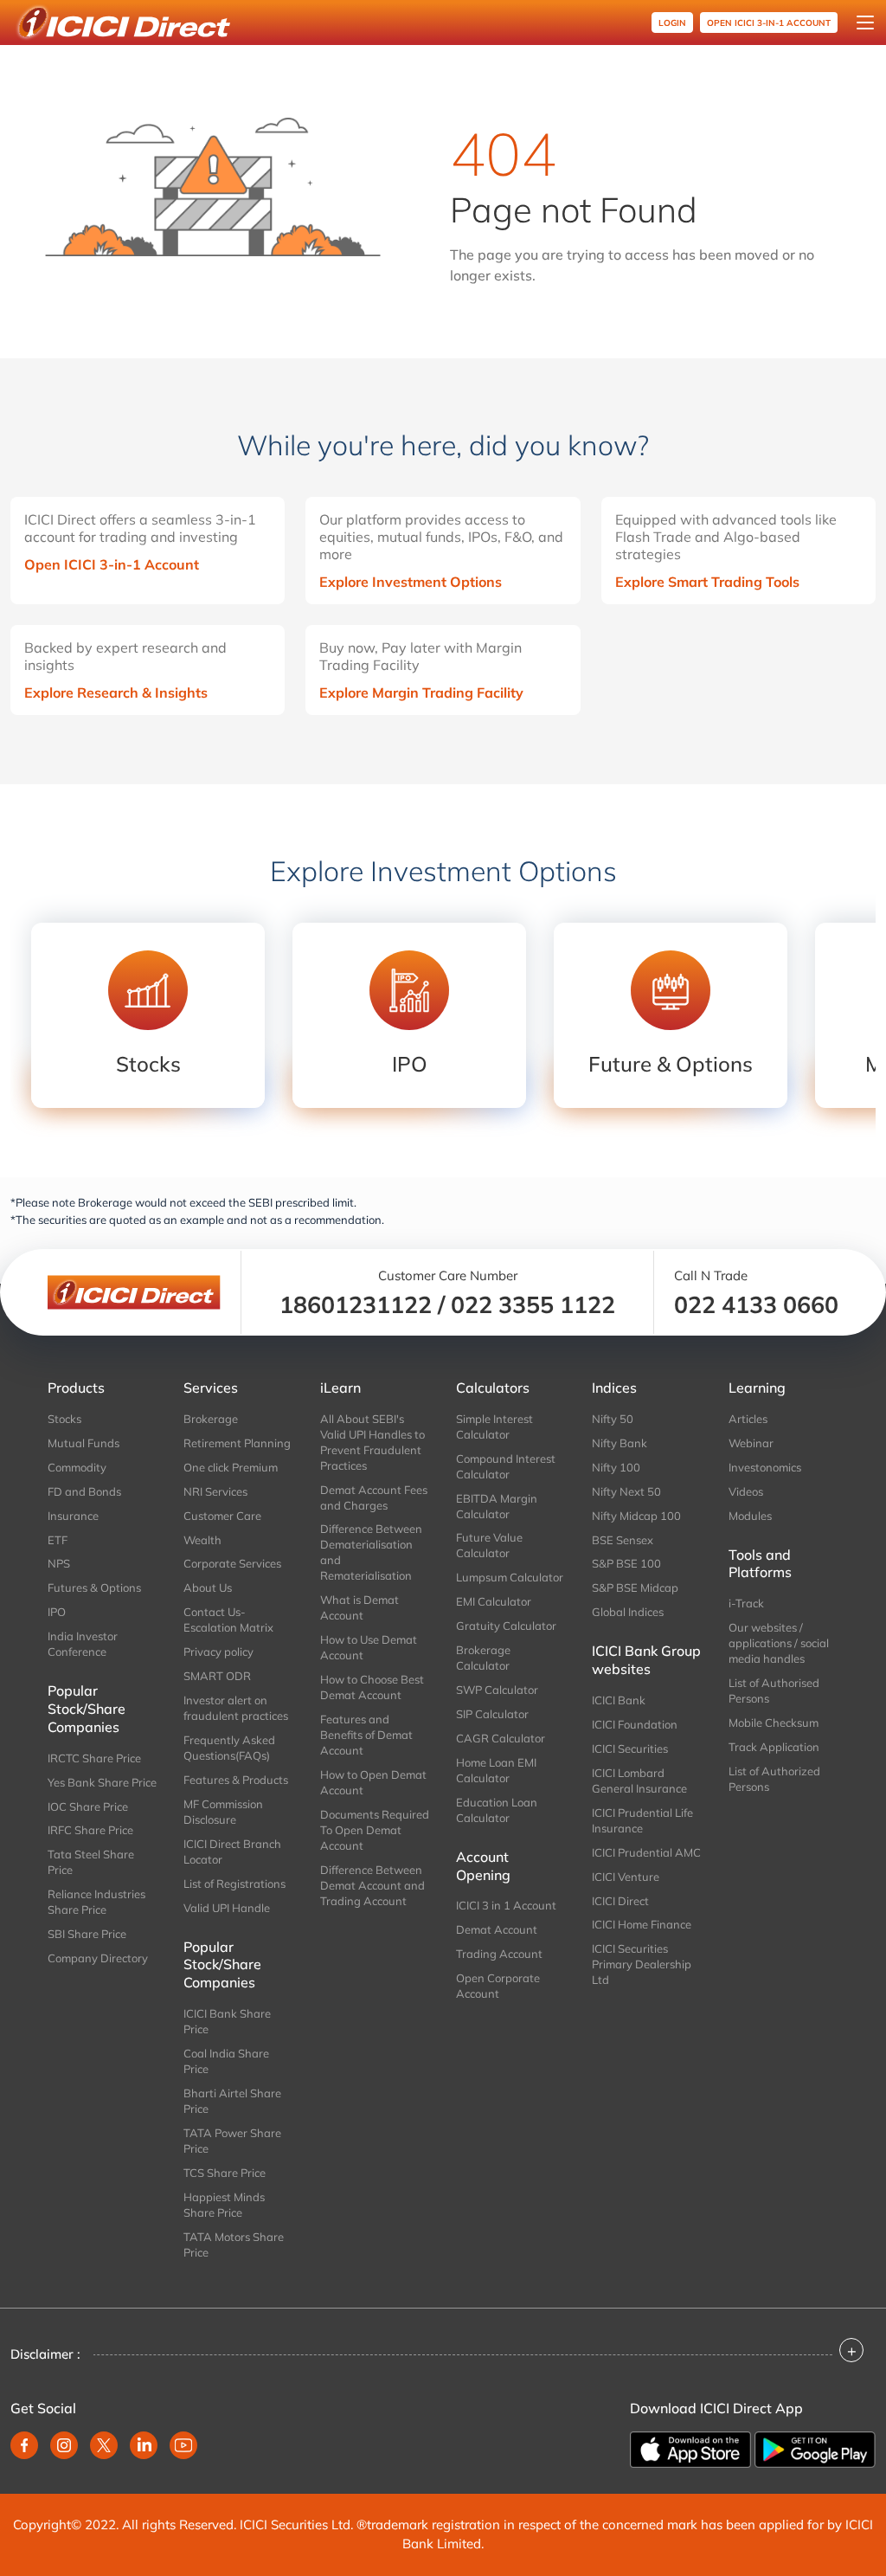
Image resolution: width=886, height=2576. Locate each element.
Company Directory (98, 1958)
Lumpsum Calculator (510, 1577)
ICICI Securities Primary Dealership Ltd (642, 1964)
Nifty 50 (613, 1419)
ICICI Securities (630, 1748)
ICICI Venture (626, 1877)
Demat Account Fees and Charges (374, 1497)
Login (672, 23)
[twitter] (104, 2445)
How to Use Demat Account (369, 1647)
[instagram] (64, 2445)
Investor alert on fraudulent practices (236, 1708)
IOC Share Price (88, 1806)
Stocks (64, 1419)
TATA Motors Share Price (234, 2244)
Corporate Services (232, 1563)
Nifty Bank (620, 1443)
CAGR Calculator (501, 1738)
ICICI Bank (619, 1700)
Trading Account (499, 1954)
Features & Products (236, 1780)
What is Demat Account (360, 1607)
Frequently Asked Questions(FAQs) (229, 1748)
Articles (748, 1419)
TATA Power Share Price (232, 2141)
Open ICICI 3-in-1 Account (112, 564)
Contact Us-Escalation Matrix (228, 1620)
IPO (57, 1612)
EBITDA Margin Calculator (497, 1506)
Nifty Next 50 (626, 1491)
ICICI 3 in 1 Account (506, 1905)
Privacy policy (218, 1652)
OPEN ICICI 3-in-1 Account (769, 23)
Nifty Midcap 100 (636, 1516)
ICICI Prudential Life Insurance (642, 1820)
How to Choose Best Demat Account (372, 1687)
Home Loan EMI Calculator (496, 1770)
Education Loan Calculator (497, 1810)
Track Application (774, 1747)
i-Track (746, 1603)
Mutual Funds (83, 1443)
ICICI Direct (620, 1901)
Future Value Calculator (489, 1545)
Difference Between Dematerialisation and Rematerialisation (371, 1552)
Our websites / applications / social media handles (779, 1643)
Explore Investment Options (411, 582)
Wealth (202, 1540)
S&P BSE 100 (626, 1563)
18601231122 (356, 1304)
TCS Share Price (225, 2173)
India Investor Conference (83, 1644)
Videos (746, 1491)
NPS (59, 1563)
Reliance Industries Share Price (96, 1902)
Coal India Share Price (226, 2061)
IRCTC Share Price (94, 1758)
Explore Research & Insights (116, 692)
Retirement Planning (237, 1443)
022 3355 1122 (533, 1304)
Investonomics (765, 1467)
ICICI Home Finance (642, 1924)
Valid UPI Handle (227, 1908)
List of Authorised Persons (774, 1690)
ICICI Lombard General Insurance (639, 1781)
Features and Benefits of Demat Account (366, 1735)
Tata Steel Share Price (91, 1862)
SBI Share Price (87, 1934)
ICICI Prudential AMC (646, 1852)
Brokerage (211, 1419)
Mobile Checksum (774, 1723)
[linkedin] (144, 2445)
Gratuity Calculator (506, 1626)
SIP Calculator (492, 1714)
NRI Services (215, 1491)
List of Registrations (234, 1884)
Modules (750, 1516)
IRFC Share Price (90, 1830)
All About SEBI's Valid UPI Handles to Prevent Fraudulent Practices (372, 1442)
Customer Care (222, 1516)
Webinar (751, 1443)
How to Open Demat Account (373, 1782)
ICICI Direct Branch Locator (232, 1851)
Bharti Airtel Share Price (232, 2101)
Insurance (73, 1516)
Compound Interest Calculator (506, 1466)
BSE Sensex (623, 1540)
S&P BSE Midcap (635, 1587)
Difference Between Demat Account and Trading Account (372, 1885)
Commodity (77, 1467)
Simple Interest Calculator (494, 1426)
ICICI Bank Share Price (227, 2021)
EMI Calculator (494, 1601)
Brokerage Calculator (483, 1658)
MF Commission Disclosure (223, 1812)
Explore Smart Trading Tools (707, 582)
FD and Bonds (84, 1491)
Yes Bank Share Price (102, 1782)
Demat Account (497, 1929)
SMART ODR (217, 1676)
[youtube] (183, 2445)
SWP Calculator (497, 1690)
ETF (58, 1540)
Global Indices (628, 1612)
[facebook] (24, 2445)
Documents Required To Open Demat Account (375, 1830)
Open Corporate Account (498, 1986)
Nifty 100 (616, 1467)
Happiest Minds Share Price (224, 2205)
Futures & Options (94, 1587)
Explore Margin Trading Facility (421, 692)
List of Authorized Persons (774, 1779)
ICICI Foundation (635, 1724)
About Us (208, 1587)
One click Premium (231, 1467)
